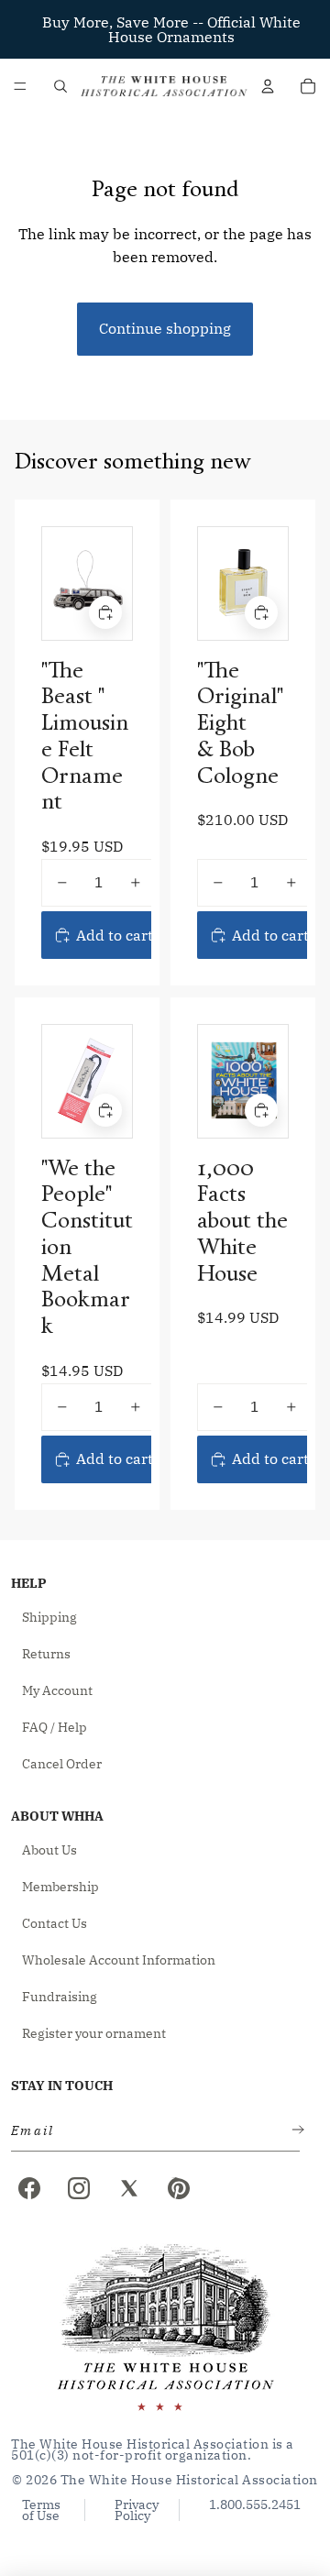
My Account (57, 1690)
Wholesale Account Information (119, 1960)
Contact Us (55, 1923)
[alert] (150, 2131)
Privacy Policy (137, 2510)
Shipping (49, 1617)
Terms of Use (41, 2510)
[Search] (60, 86)
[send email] (294, 2131)
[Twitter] (129, 2188)
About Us (49, 1850)
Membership (60, 1887)
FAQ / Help (55, 1727)
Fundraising (60, 1997)
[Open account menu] (268, 86)
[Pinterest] (179, 2188)
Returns (46, 1654)
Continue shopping (165, 328)
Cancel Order (62, 1764)
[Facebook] (29, 2188)
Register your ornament (94, 2033)
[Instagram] (79, 2188)
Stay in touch (62, 2086)
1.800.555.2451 (255, 2506)
